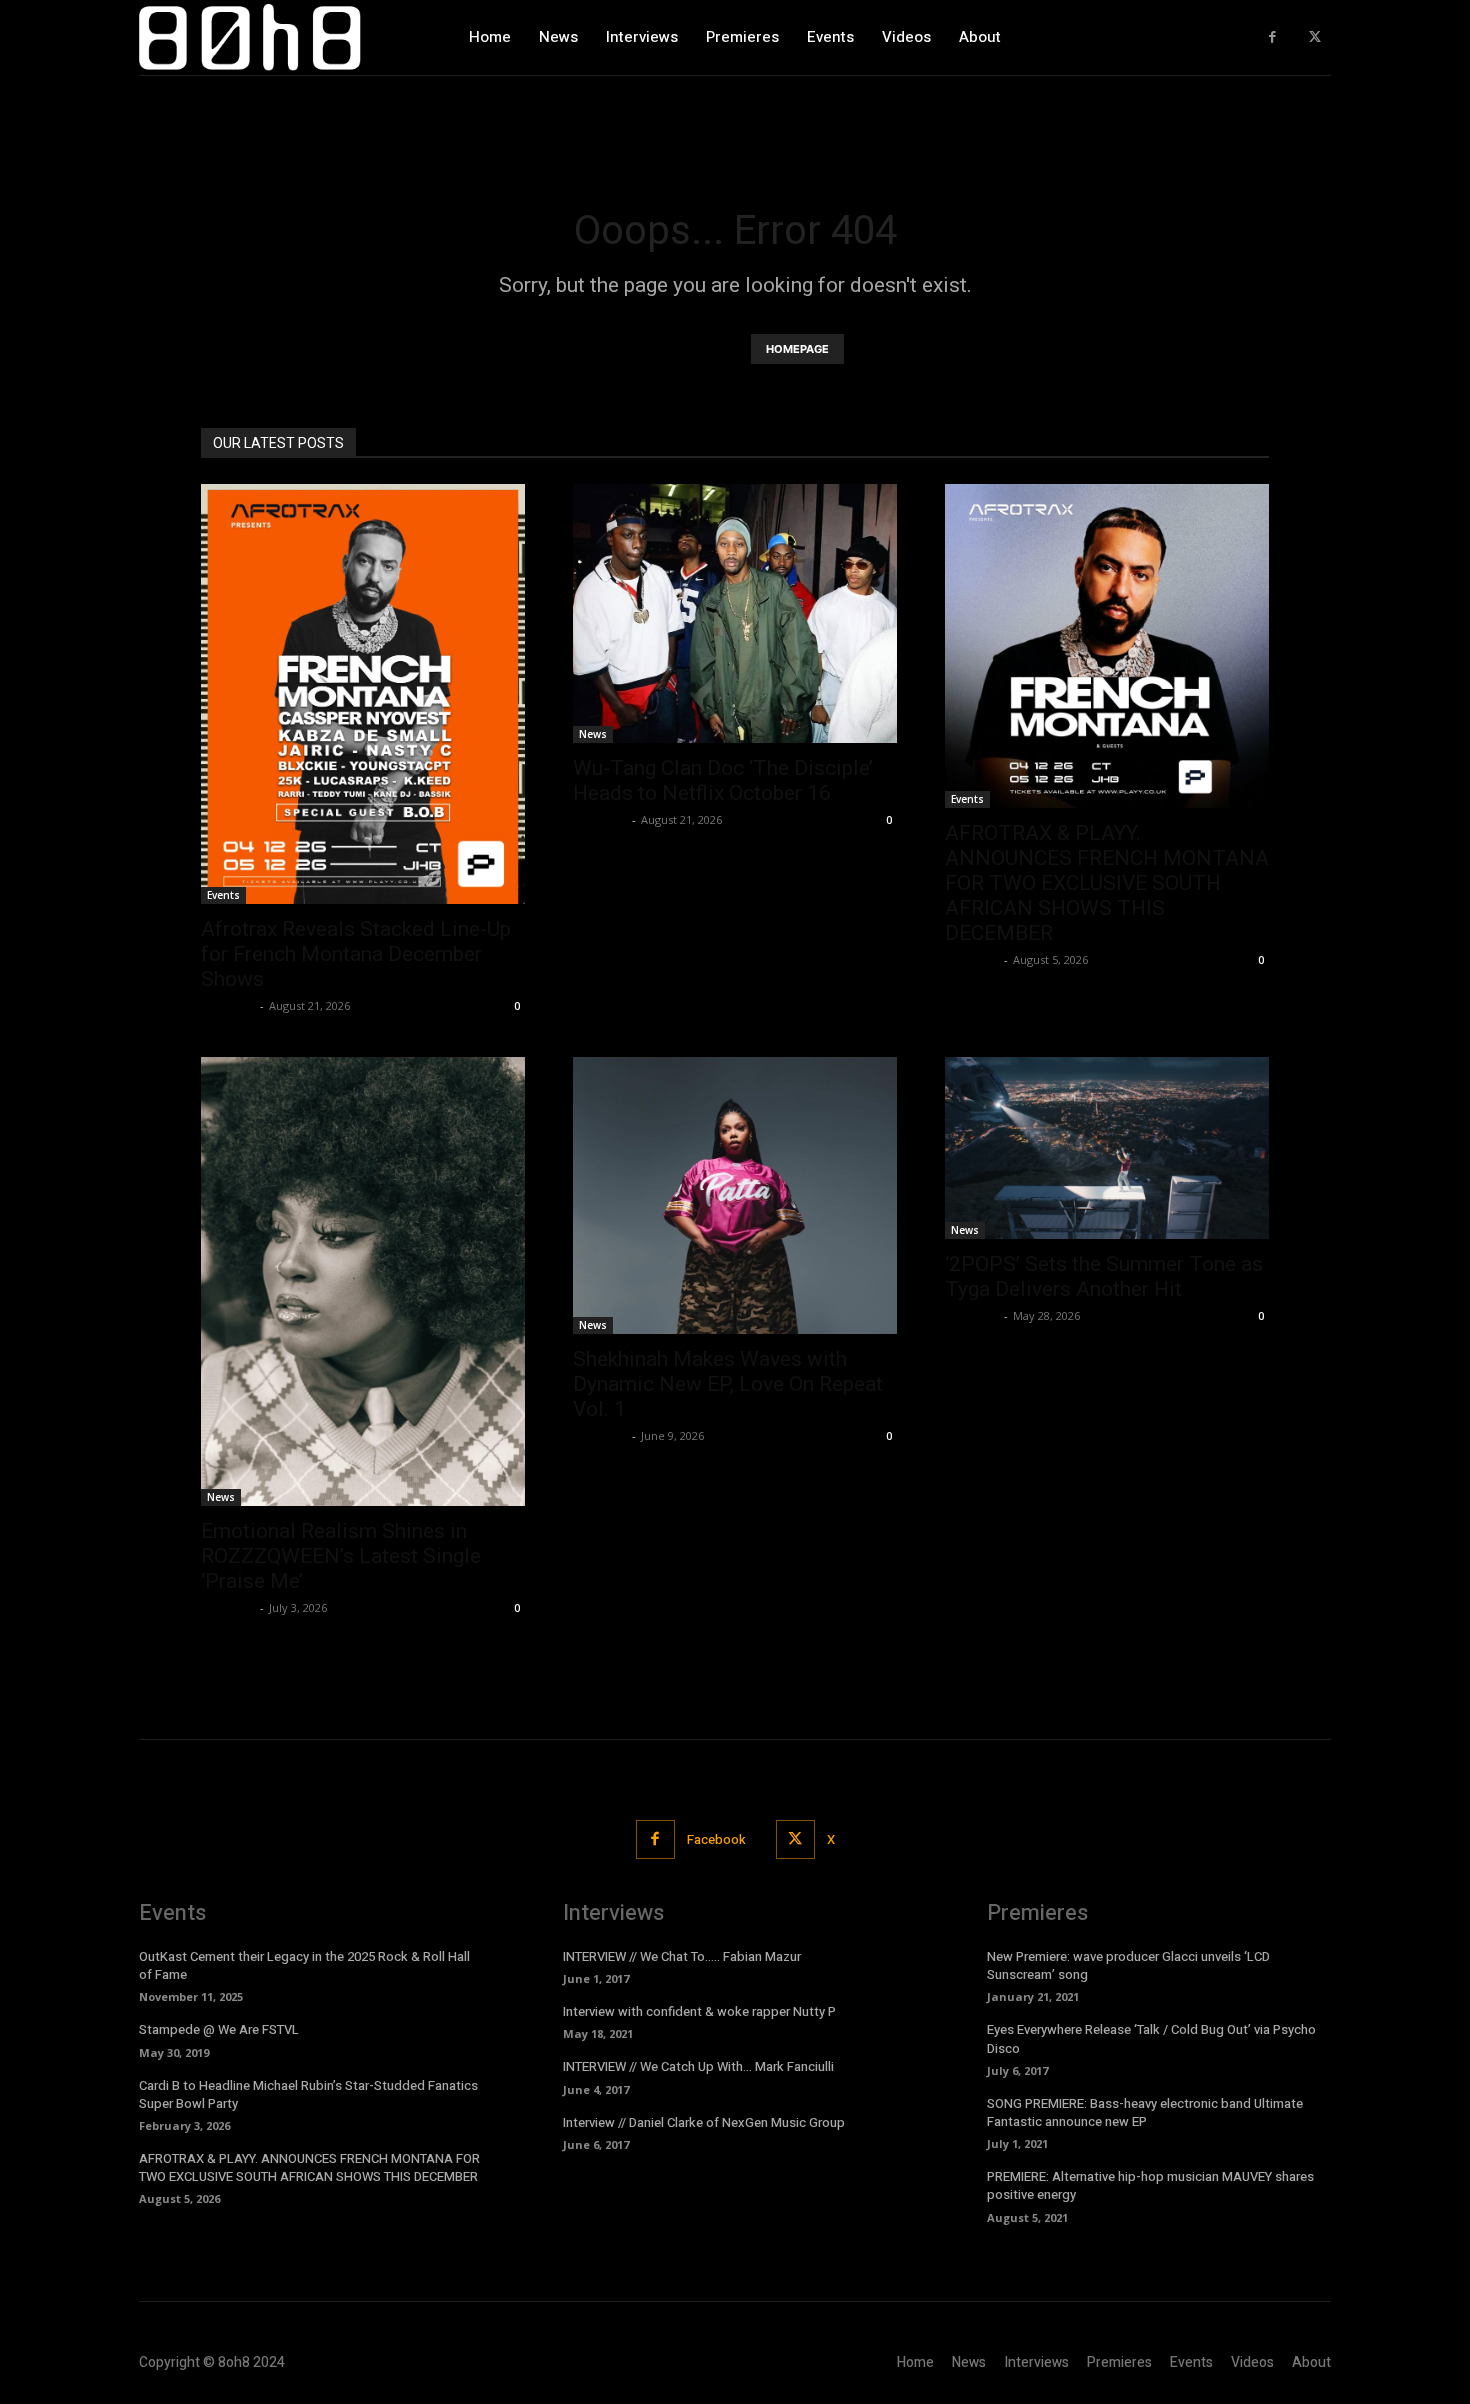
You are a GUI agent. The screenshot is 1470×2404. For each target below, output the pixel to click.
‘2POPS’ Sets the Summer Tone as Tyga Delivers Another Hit (1104, 1276)
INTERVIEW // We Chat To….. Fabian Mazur (682, 1956)
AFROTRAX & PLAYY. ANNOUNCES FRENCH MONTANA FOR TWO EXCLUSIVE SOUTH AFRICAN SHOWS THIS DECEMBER (1107, 883)
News (593, 734)
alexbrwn (228, 1005)
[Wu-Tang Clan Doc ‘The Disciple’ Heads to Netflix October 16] (735, 613)
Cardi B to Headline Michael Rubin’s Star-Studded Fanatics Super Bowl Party (308, 2094)
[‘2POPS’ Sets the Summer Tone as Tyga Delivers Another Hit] (1107, 1148)
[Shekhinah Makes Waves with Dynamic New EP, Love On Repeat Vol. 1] (735, 1195)
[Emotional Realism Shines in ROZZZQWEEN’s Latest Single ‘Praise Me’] (363, 1281)
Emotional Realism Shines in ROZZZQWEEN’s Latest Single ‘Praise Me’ (341, 1556)
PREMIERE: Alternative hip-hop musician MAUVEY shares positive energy (1150, 2185)
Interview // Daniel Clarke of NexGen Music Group (704, 2122)
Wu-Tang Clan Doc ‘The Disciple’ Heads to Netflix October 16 (723, 780)
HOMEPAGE (797, 349)
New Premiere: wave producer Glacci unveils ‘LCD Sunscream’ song (1128, 1965)
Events (223, 895)
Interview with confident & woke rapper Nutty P (699, 2011)
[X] (1314, 37)
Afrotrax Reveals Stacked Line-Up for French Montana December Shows (356, 954)
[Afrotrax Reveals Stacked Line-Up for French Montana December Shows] (363, 694)
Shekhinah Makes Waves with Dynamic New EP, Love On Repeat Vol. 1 (728, 1384)
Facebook (716, 1839)
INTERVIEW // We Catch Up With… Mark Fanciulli (698, 2066)
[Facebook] (1272, 37)
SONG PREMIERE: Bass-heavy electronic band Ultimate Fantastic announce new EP (1145, 2112)
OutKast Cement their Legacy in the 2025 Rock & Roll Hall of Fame (304, 1965)
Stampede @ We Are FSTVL (219, 2029)
